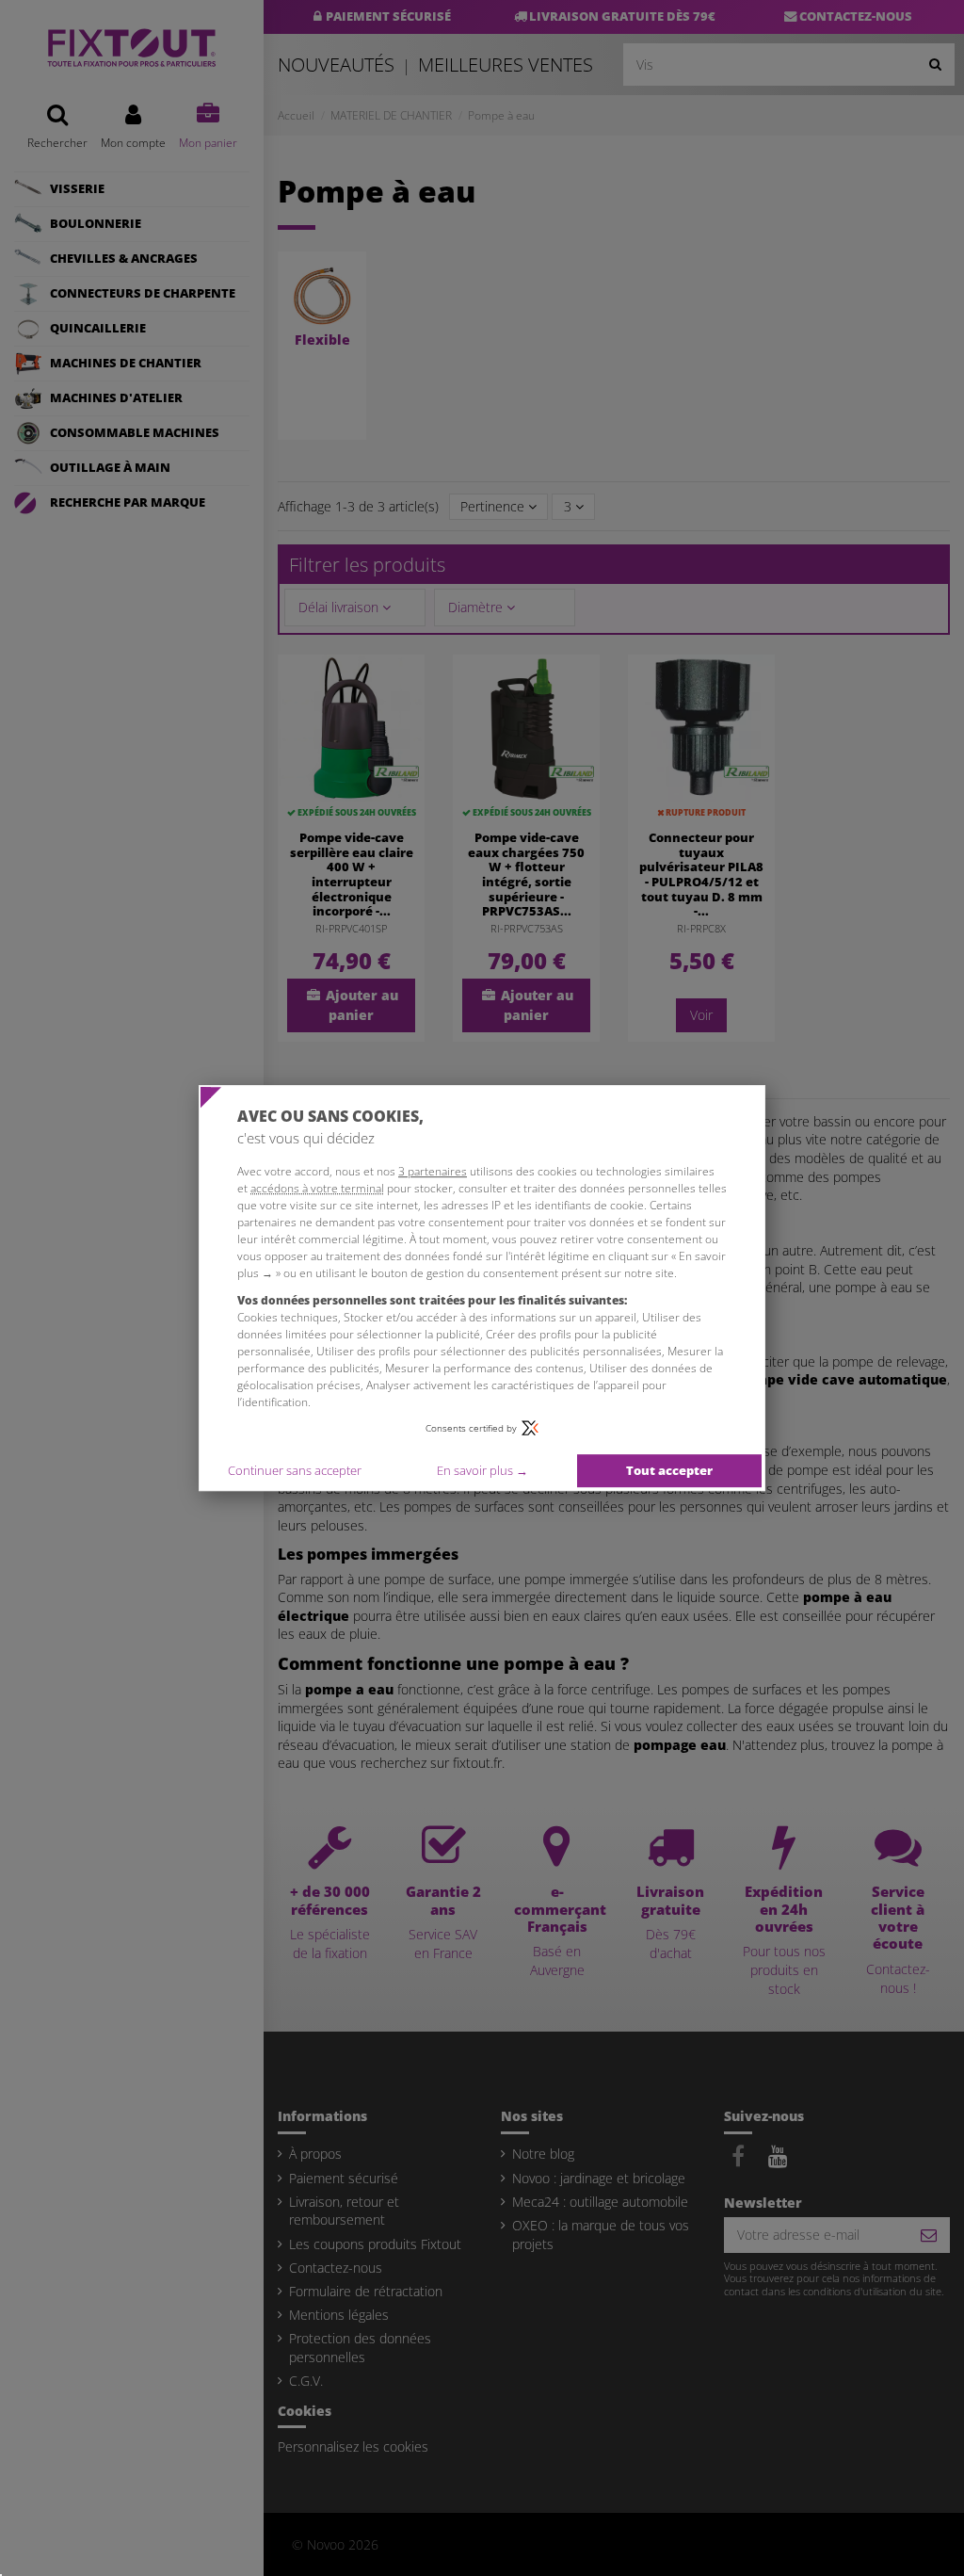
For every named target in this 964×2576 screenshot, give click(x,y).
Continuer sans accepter (295, 1470)
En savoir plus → (482, 1470)
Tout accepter (669, 1470)
